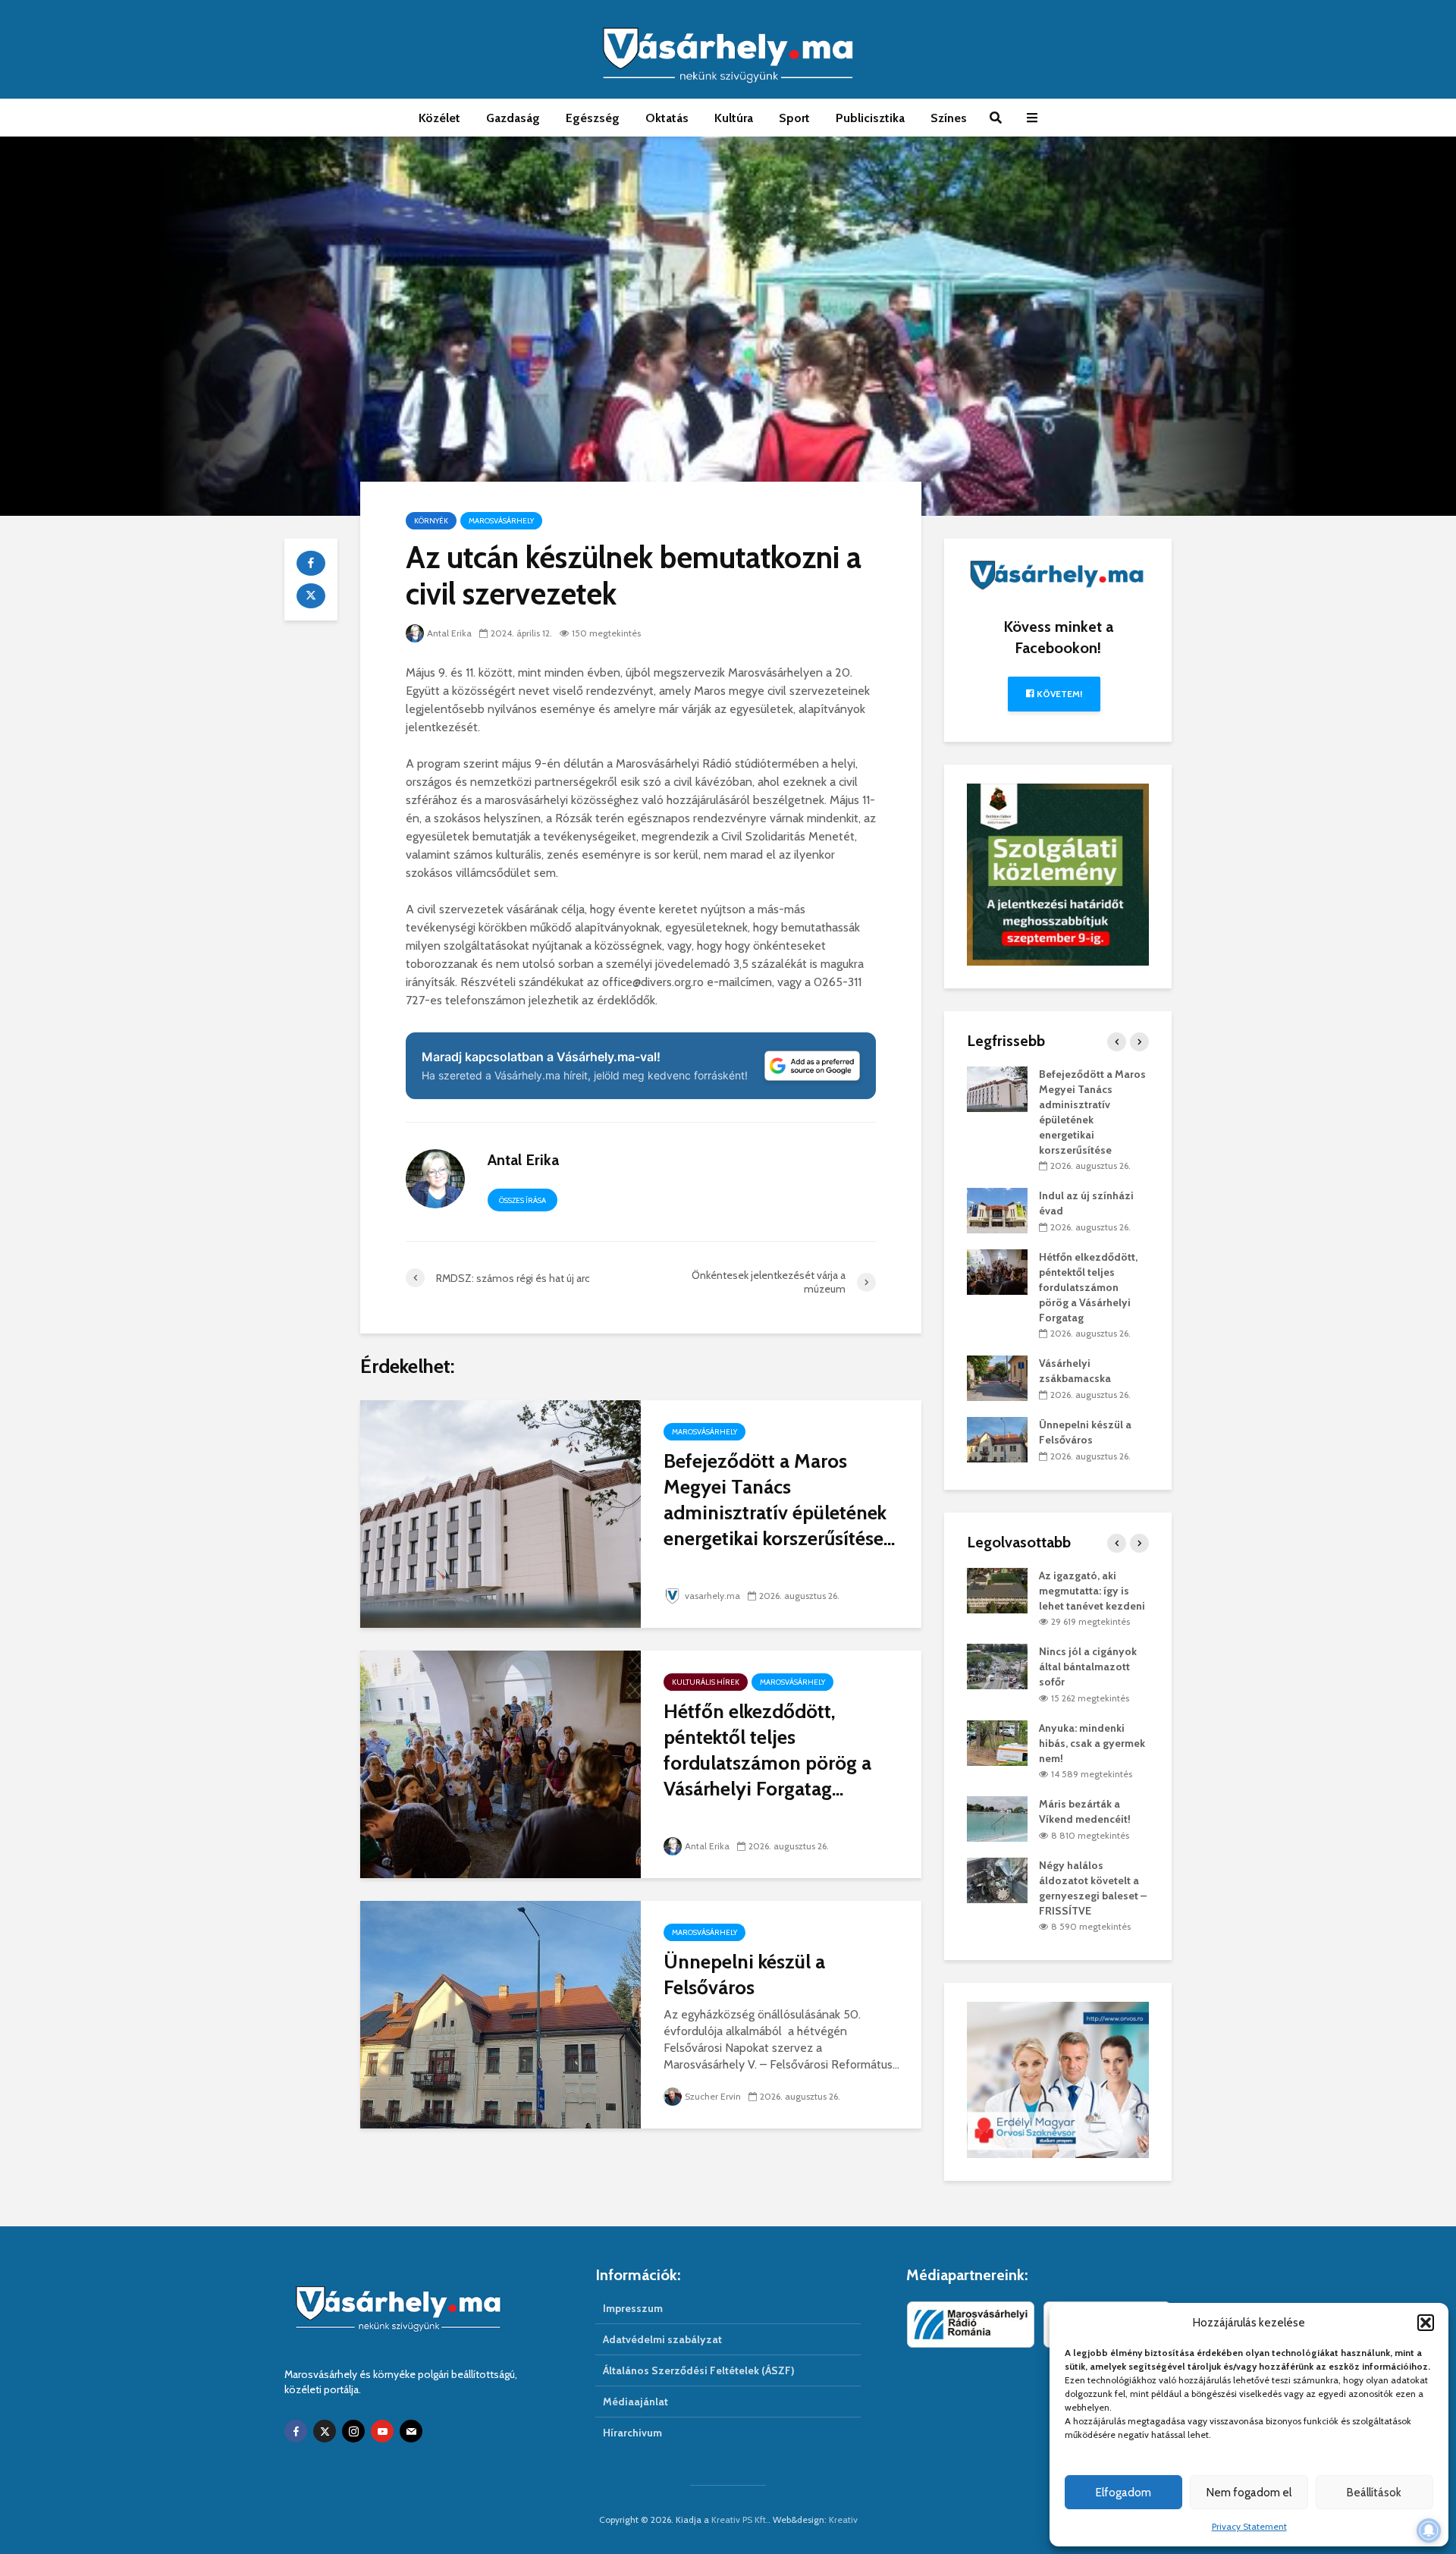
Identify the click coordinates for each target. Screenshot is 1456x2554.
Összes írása (522, 1200)
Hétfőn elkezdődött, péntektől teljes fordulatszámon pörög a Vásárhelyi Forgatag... (767, 1750)
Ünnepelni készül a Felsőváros (744, 1974)
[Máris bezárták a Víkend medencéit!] (997, 1818)
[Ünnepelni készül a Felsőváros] (500, 2014)
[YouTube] (382, 2431)
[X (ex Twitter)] (325, 2431)
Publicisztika (870, 118)
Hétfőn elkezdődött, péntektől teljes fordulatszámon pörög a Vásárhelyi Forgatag (1088, 1287)
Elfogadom (1123, 2493)
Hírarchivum (632, 2433)
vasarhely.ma (712, 1596)
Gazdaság (513, 118)
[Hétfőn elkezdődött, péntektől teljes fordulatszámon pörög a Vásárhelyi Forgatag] (500, 1763)
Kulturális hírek (706, 1682)
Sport (794, 118)
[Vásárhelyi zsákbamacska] (997, 1378)
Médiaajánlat (635, 2402)
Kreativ (843, 2519)
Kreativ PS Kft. (740, 2519)
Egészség (593, 118)
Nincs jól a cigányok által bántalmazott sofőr (1088, 1667)
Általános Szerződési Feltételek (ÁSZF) (699, 2370)
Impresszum (633, 2308)
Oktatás (667, 118)
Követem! (1058, 694)
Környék (431, 521)
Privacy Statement (1249, 2526)
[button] (1426, 2323)
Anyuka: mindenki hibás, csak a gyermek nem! (1092, 1743)
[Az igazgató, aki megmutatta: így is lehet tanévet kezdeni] (997, 1589)
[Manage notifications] (1429, 2530)
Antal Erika (449, 633)
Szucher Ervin (713, 2096)
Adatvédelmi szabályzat (662, 2339)
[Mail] (411, 2431)
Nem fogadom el (1249, 2493)
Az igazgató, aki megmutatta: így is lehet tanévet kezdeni (1092, 1591)
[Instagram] (353, 2431)
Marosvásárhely (501, 521)
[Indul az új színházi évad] (997, 1210)
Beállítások (1374, 2493)
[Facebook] (296, 2431)
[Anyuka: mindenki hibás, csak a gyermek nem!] (997, 1742)
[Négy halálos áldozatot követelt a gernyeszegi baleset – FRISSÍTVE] (997, 1879)
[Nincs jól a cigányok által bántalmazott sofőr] (997, 1666)
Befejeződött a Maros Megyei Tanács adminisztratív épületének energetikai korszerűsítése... (779, 1500)
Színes (949, 118)
